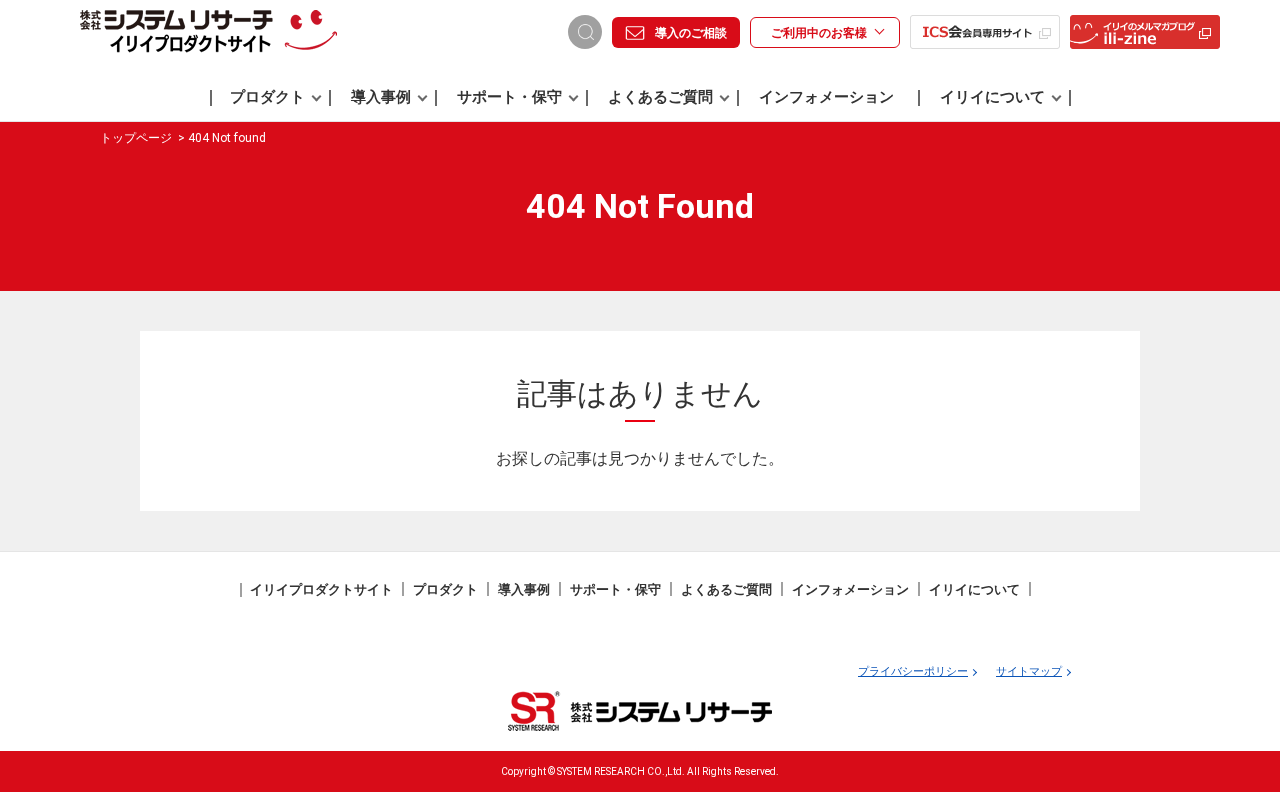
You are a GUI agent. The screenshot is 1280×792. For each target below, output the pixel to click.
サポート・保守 (509, 97)
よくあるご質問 (660, 97)
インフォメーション (826, 97)
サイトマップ (1029, 671)
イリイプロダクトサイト (321, 589)
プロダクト (267, 97)
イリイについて (992, 97)
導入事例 (381, 97)
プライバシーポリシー (913, 671)
